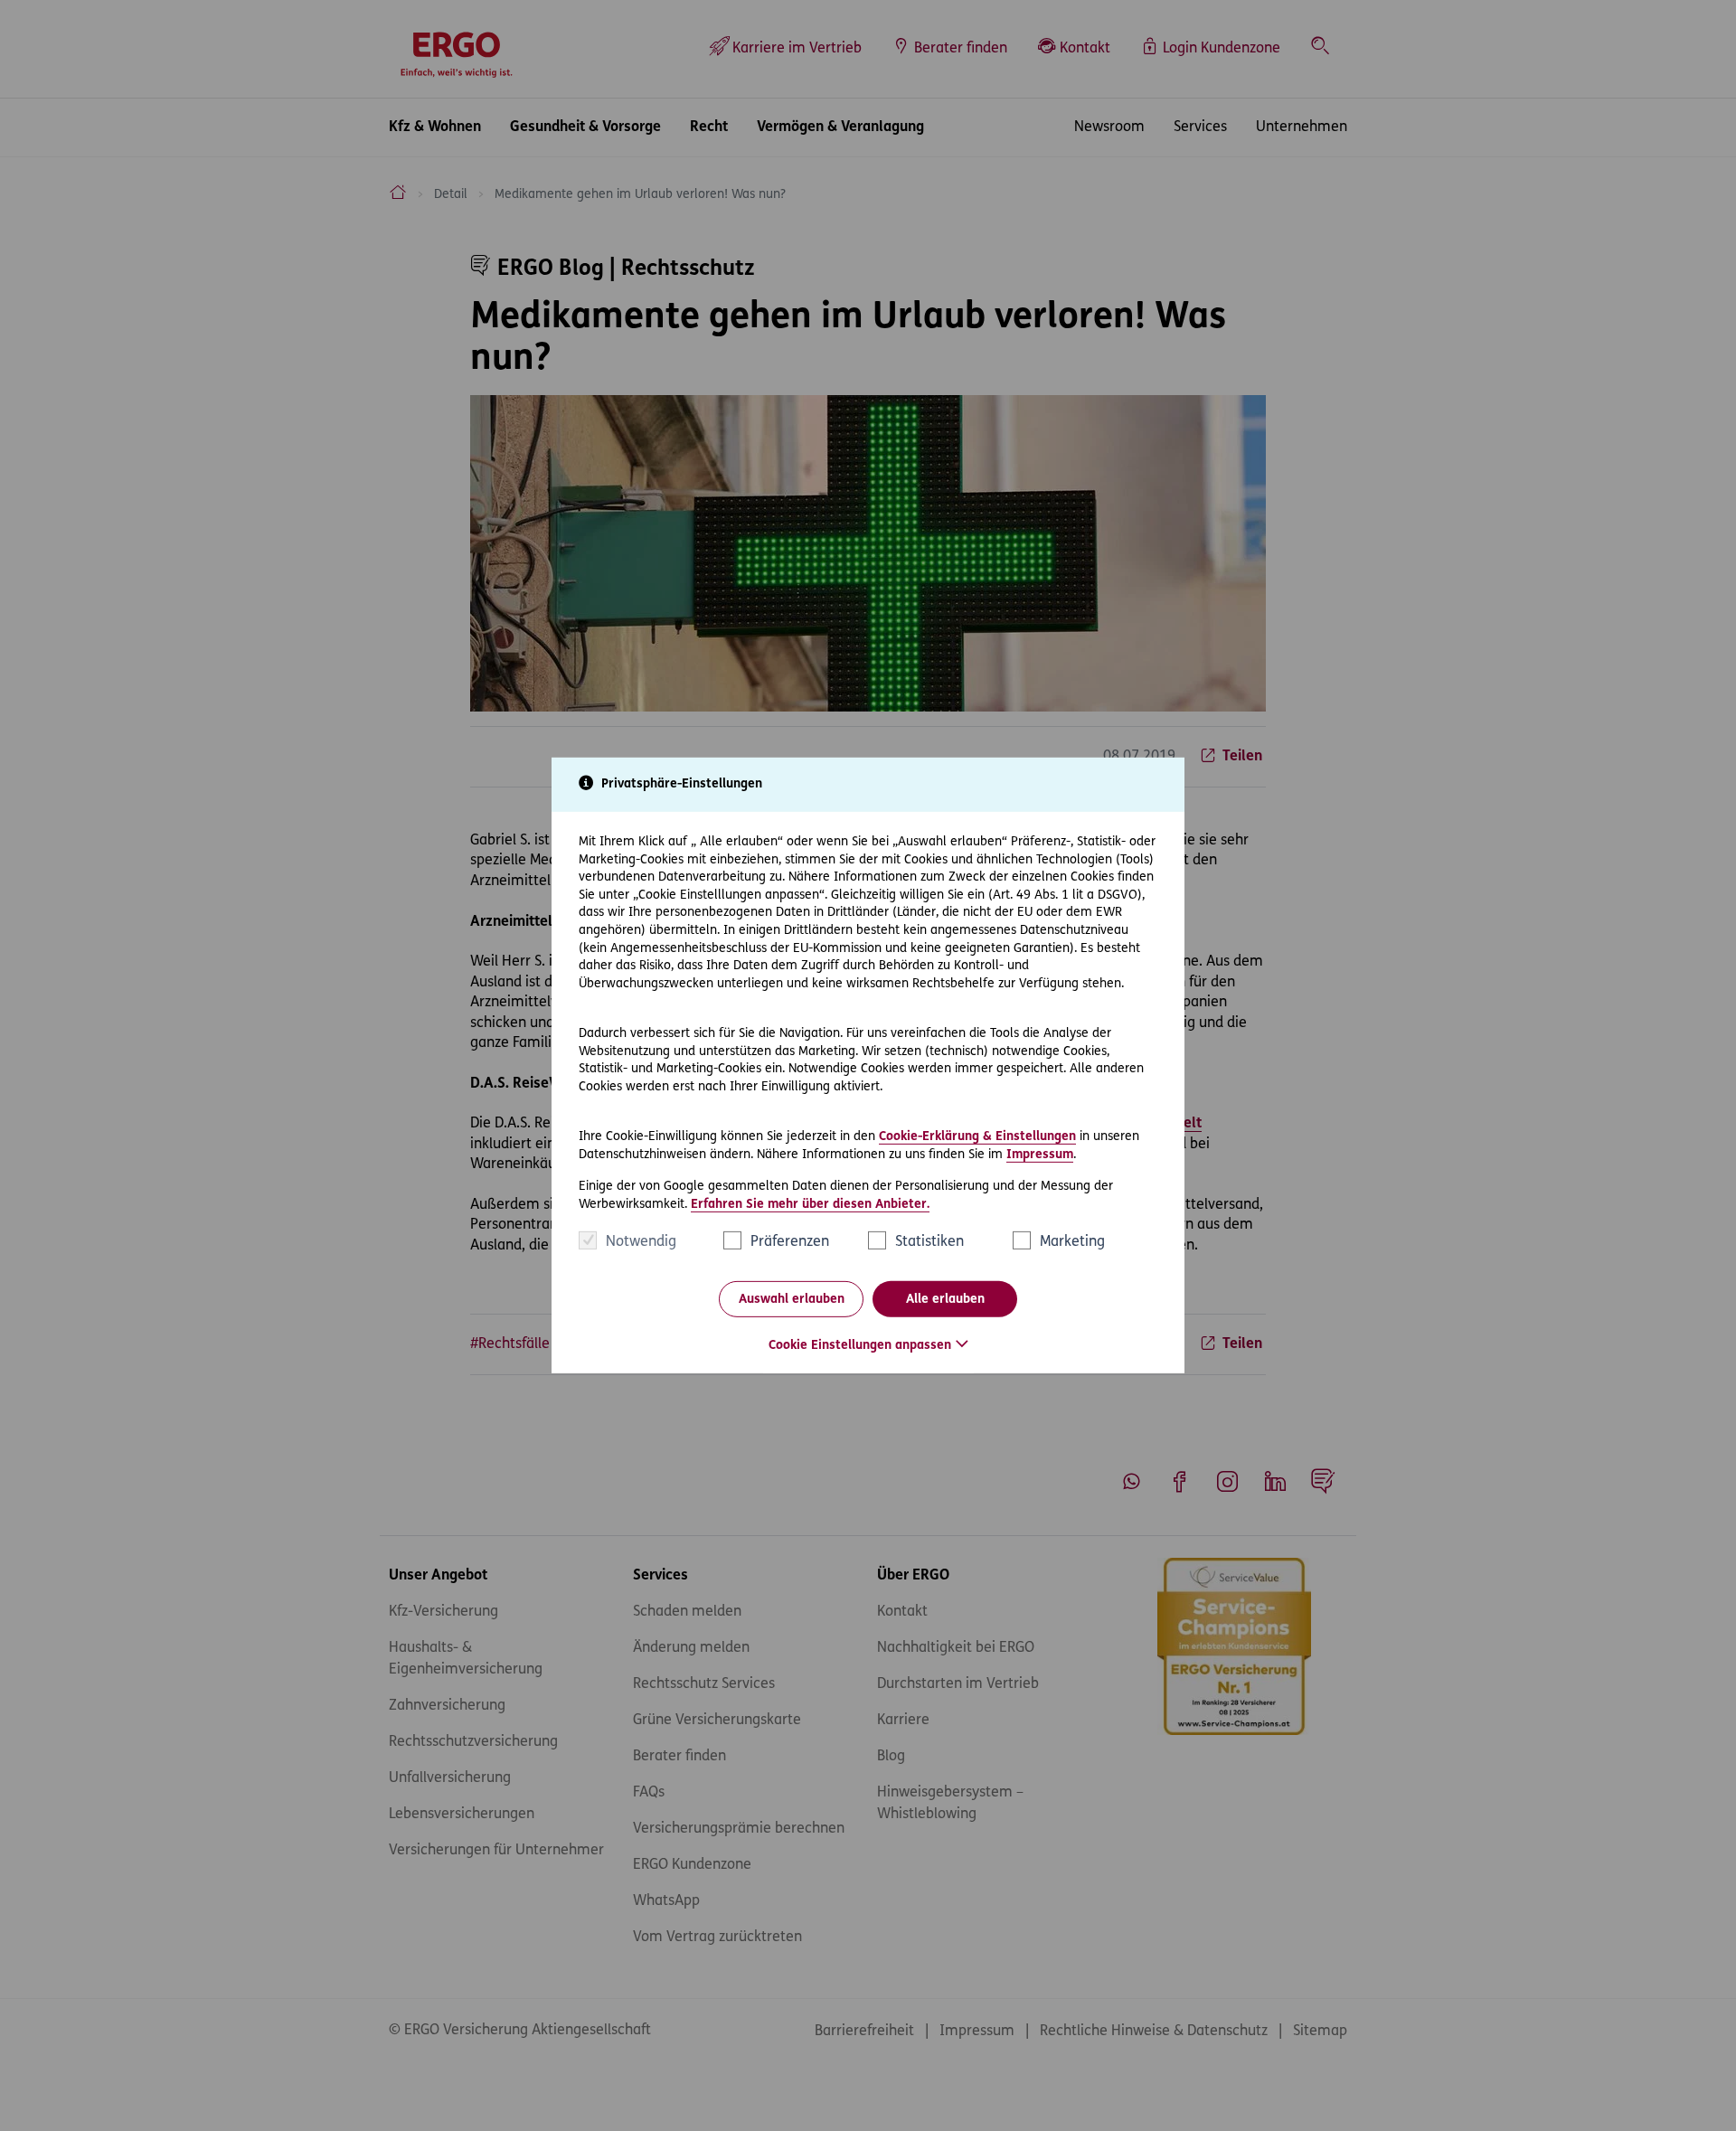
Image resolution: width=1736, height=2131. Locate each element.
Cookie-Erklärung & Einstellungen (977, 1137)
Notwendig (641, 1242)
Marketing (1072, 1242)
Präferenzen (790, 1242)
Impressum (1040, 1154)
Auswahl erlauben (792, 1300)
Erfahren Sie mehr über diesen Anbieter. (810, 1205)
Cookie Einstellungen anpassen (860, 1346)
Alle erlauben (945, 1300)
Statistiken (929, 1242)
